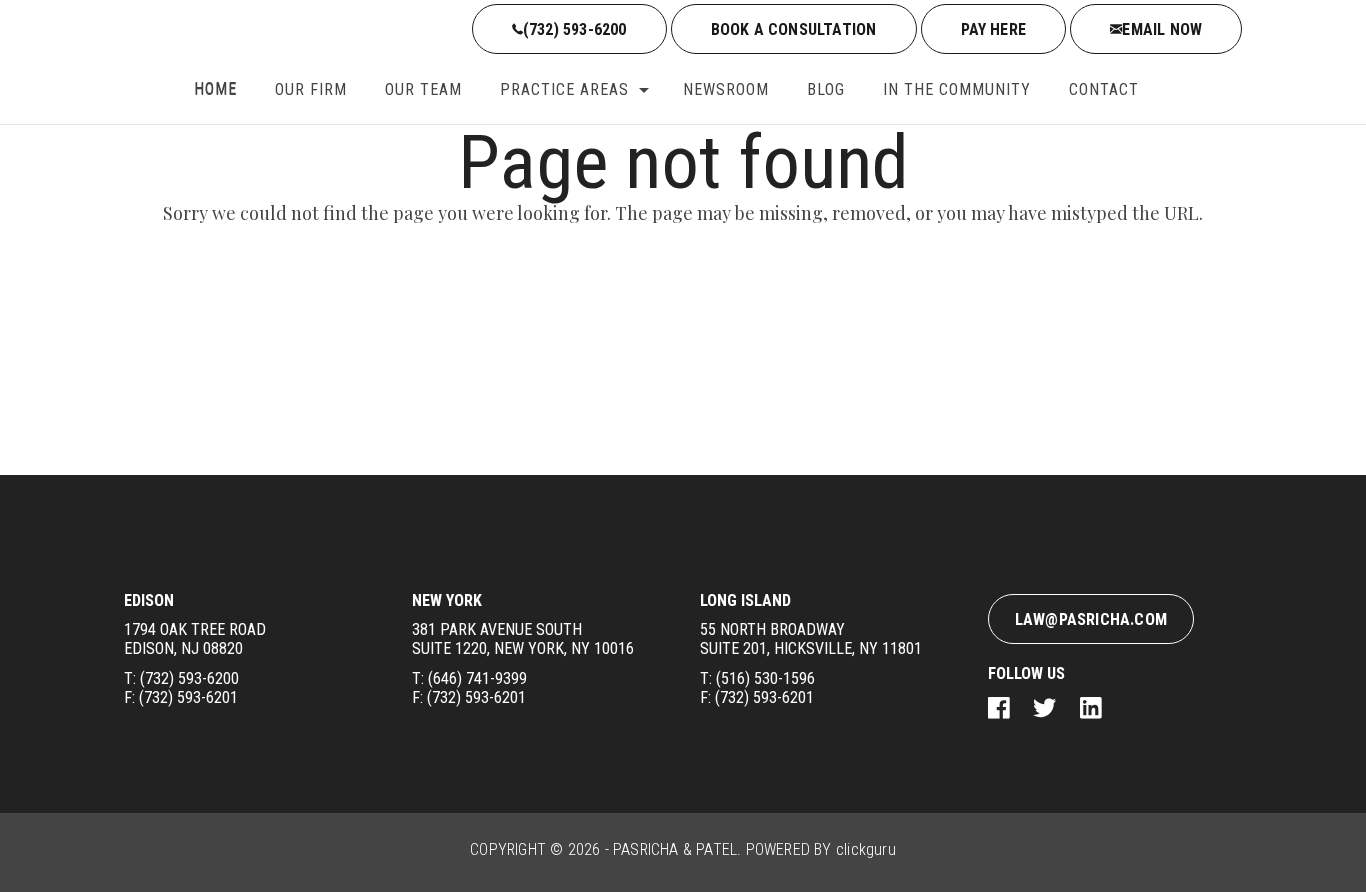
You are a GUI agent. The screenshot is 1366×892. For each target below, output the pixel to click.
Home (215, 89)
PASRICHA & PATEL (675, 849)
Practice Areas (564, 89)
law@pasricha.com (1091, 619)
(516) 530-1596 (765, 678)
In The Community (957, 89)
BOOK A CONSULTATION (794, 29)
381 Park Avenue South (523, 639)
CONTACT (1104, 89)
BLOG (826, 89)
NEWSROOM (726, 89)
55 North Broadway (811, 639)
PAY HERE (994, 29)
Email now (1162, 29)
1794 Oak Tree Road (195, 639)
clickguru (866, 849)
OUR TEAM (423, 89)
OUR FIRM (311, 89)
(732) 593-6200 (575, 29)
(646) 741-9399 (477, 678)
